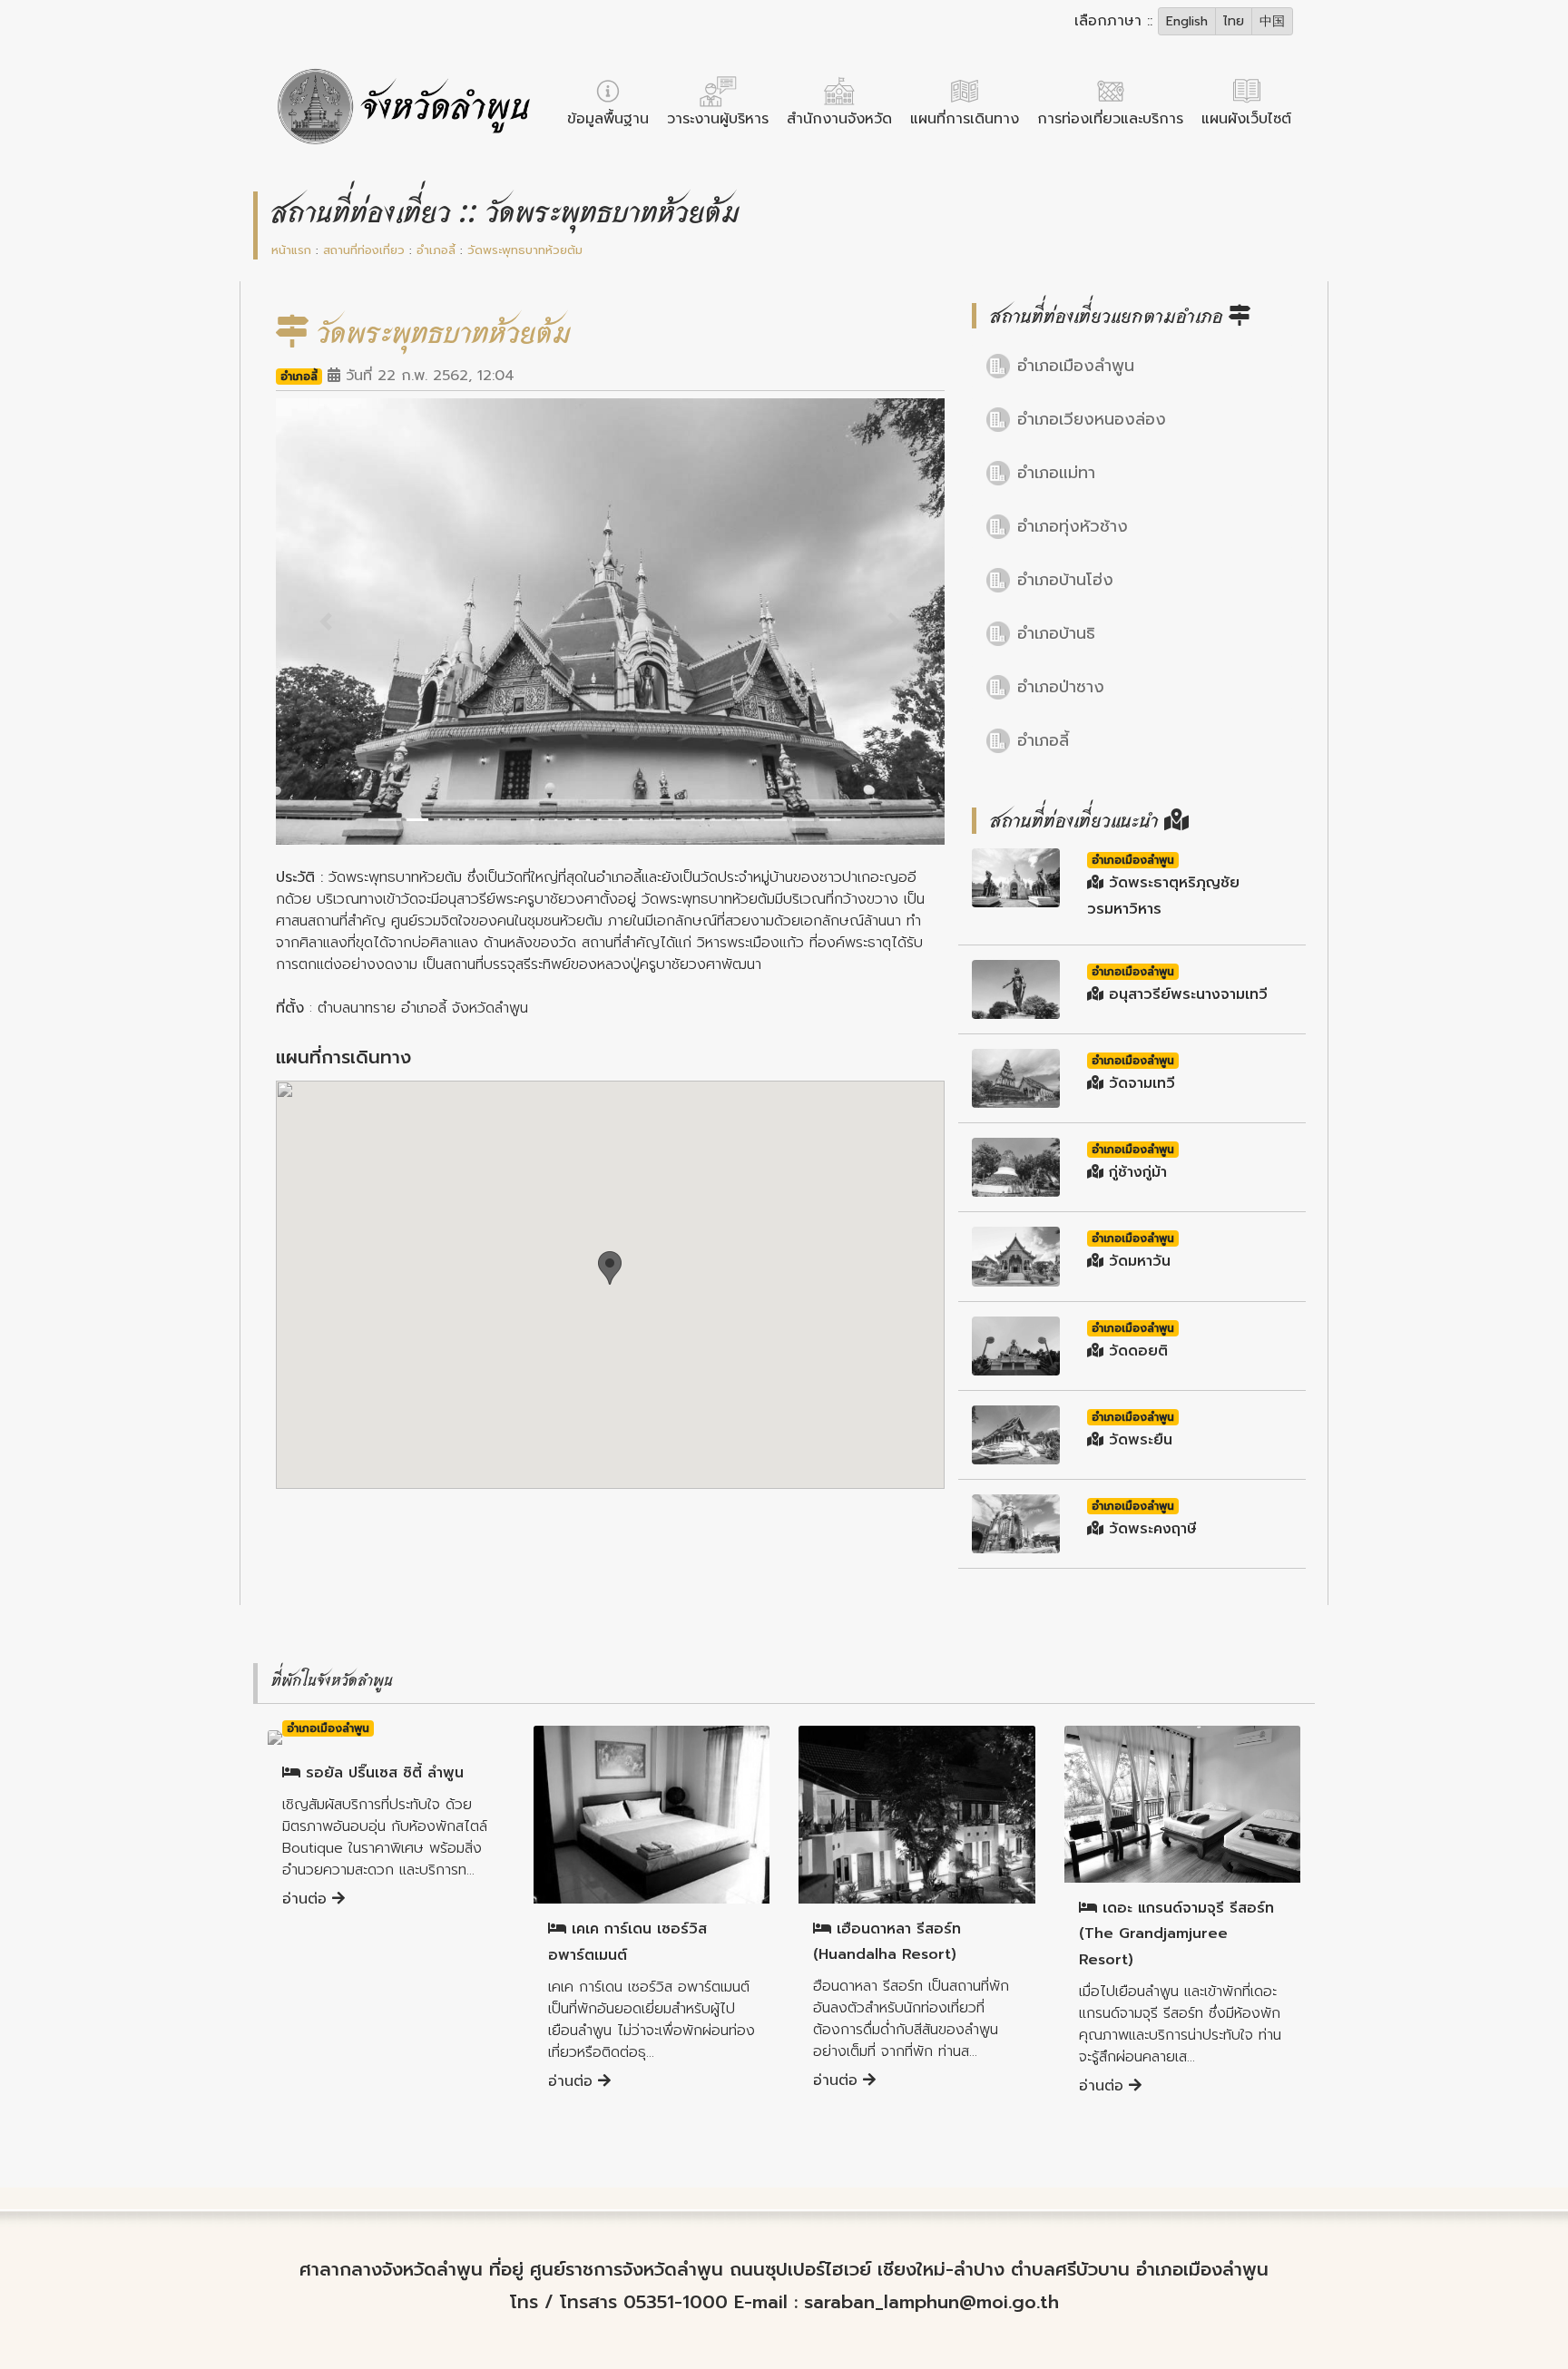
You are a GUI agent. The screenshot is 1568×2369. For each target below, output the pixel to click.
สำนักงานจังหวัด (839, 119)
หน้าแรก (291, 250)
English (1187, 21)
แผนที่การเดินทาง (965, 119)
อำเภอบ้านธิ (1056, 633)
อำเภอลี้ (436, 250)
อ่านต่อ (307, 1899)
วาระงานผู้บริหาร (718, 119)
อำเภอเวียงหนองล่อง (1092, 419)
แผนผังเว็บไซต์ (1246, 119)
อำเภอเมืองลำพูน (1076, 366)
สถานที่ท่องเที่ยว (364, 250)
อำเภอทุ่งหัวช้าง (1073, 526)
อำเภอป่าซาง (1061, 687)
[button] (326, 621)
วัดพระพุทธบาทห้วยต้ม (525, 250)
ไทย (1234, 21)
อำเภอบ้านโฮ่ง (1065, 580)
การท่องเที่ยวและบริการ (1110, 119)
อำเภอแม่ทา (1056, 473)
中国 (1272, 21)
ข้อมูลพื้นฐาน (608, 119)
